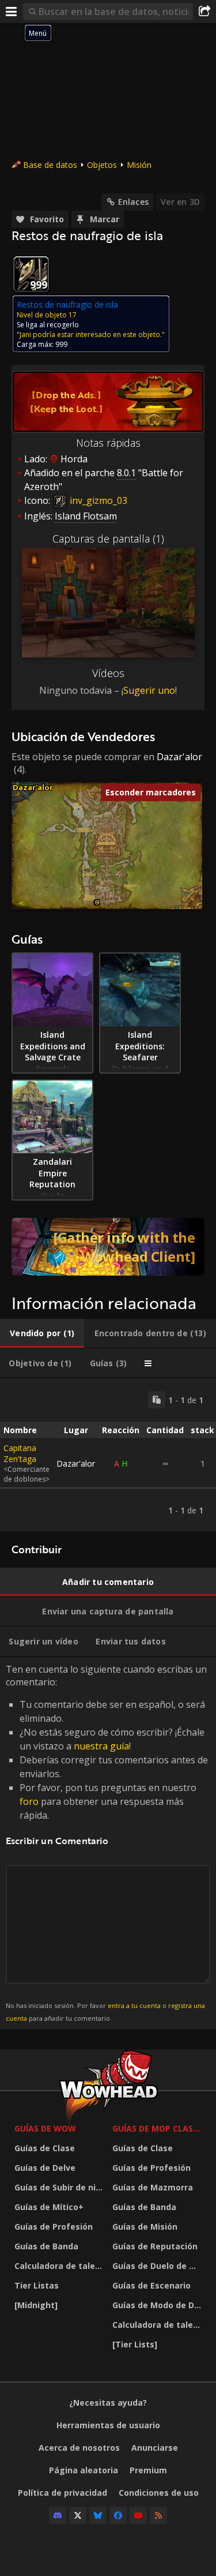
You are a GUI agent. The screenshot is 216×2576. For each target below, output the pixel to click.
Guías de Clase (45, 2148)
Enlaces (133, 202)
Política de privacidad (62, 2493)
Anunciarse (155, 2448)
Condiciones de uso (159, 2493)
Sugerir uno (149, 690)
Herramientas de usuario (108, 2425)
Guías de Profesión (54, 2227)
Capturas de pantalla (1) (108, 539)
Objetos (102, 165)
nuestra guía (101, 1746)
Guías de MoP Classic (158, 2128)
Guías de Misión (145, 2227)
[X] (78, 2515)
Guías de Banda (46, 2246)
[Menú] (12, 12)
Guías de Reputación (155, 2246)
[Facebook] (118, 2515)
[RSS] (158, 2515)
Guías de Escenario (151, 2285)
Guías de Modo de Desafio (158, 2305)
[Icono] (31, 274)
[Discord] (58, 2515)
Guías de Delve (45, 2168)
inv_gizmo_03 (97, 500)
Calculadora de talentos (60, 2266)
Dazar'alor (179, 757)
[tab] (42, 1333)
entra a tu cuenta (134, 2005)
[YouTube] (138, 2515)
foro (29, 1801)
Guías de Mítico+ (49, 2207)
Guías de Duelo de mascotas (158, 2266)
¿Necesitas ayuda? (108, 2403)
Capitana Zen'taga (20, 1453)
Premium (148, 2470)
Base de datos (50, 165)
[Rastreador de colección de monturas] (108, 1247)
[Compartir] (204, 12)
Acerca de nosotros (79, 2448)
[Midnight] (36, 2305)
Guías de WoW (45, 2128)
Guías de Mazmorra (153, 2187)
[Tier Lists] (135, 2344)
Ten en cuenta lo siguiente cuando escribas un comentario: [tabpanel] (107, 1843)
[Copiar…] (157, 1400)
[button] (97, 902)
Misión (139, 165)
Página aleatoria (84, 2470)
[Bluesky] (98, 2515)
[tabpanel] (108, 1455)
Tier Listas (37, 2285)
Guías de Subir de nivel (60, 2187)
